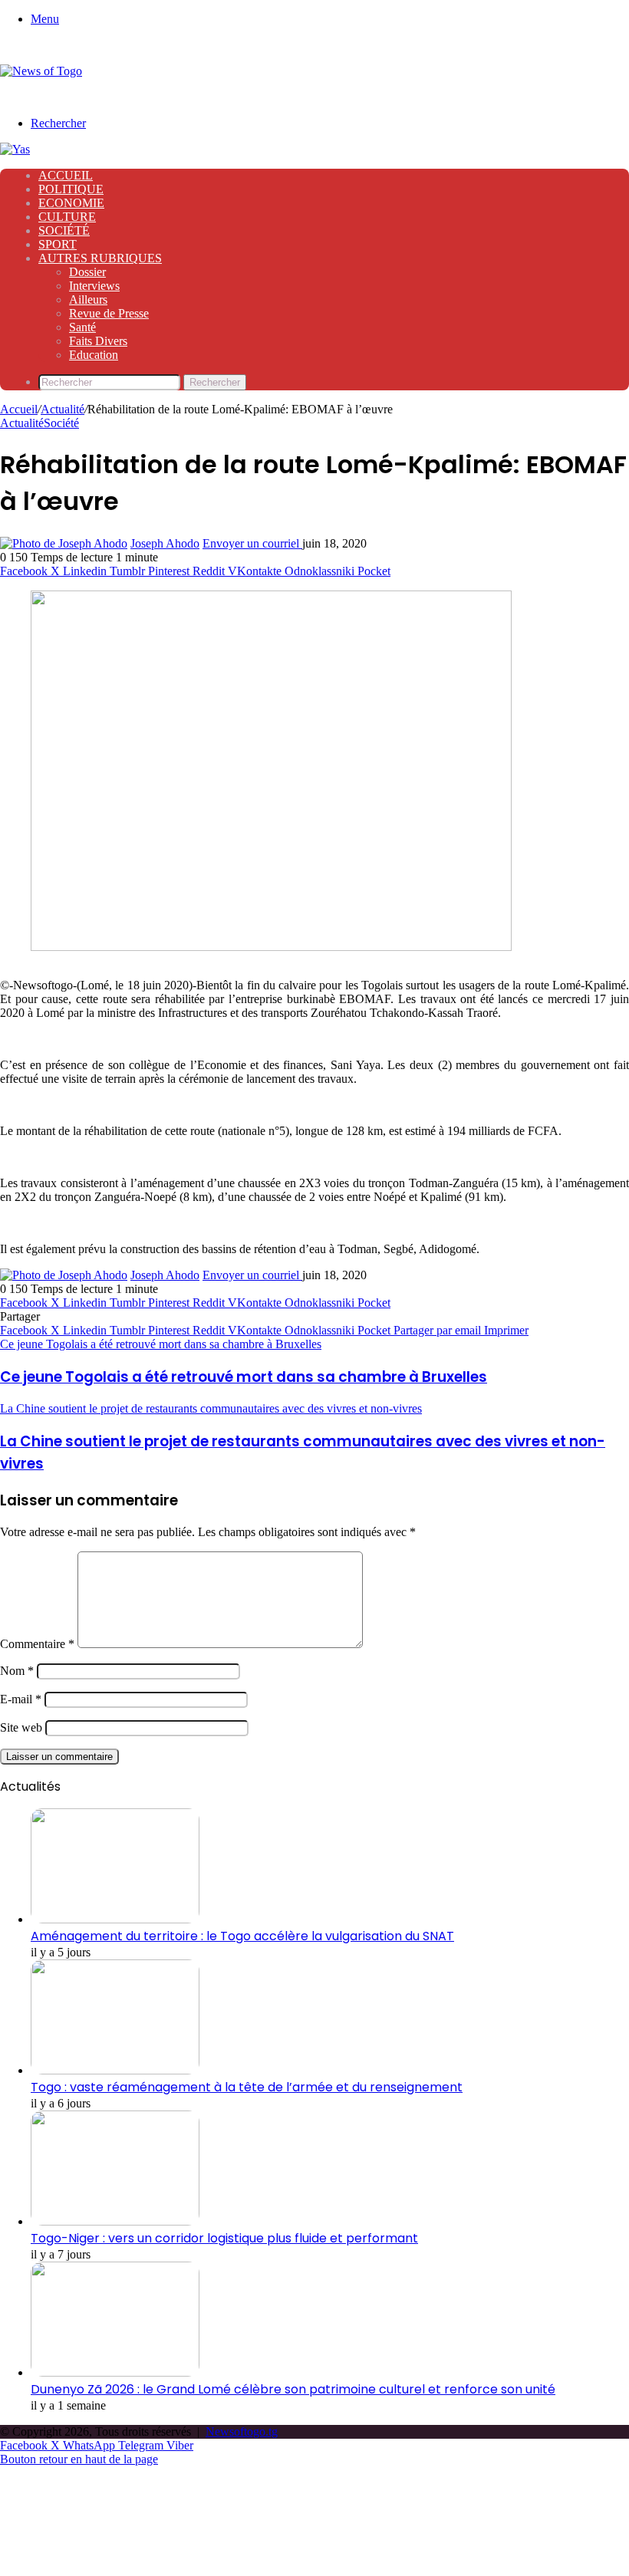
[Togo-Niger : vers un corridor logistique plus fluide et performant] (115, 2221)
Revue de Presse (109, 313)
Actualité (63, 409)
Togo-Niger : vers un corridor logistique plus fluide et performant (224, 2238)
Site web (21, 1727)
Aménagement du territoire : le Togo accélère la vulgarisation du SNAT (242, 1936)
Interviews (94, 286)
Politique (71, 189)
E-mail (21, 1699)
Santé (82, 327)
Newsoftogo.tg (242, 2431)
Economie (71, 203)
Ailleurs (88, 299)
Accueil (66, 175)
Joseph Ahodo (165, 543)
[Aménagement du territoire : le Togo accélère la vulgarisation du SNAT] (115, 1919)
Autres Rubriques (100, 258)
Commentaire (37, 1644)
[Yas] (15, 149)
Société (64, 230)
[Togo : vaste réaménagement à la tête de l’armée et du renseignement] (115, 2070)
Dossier (87, 272)
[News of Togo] (41, 71)
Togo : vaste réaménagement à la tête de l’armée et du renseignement (247, 2087)
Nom (17, 1671)
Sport (58, 244)
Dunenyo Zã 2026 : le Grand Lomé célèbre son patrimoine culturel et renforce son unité (293, 2389)
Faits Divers (98, 341)
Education (94, 355)
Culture (67, 217)
